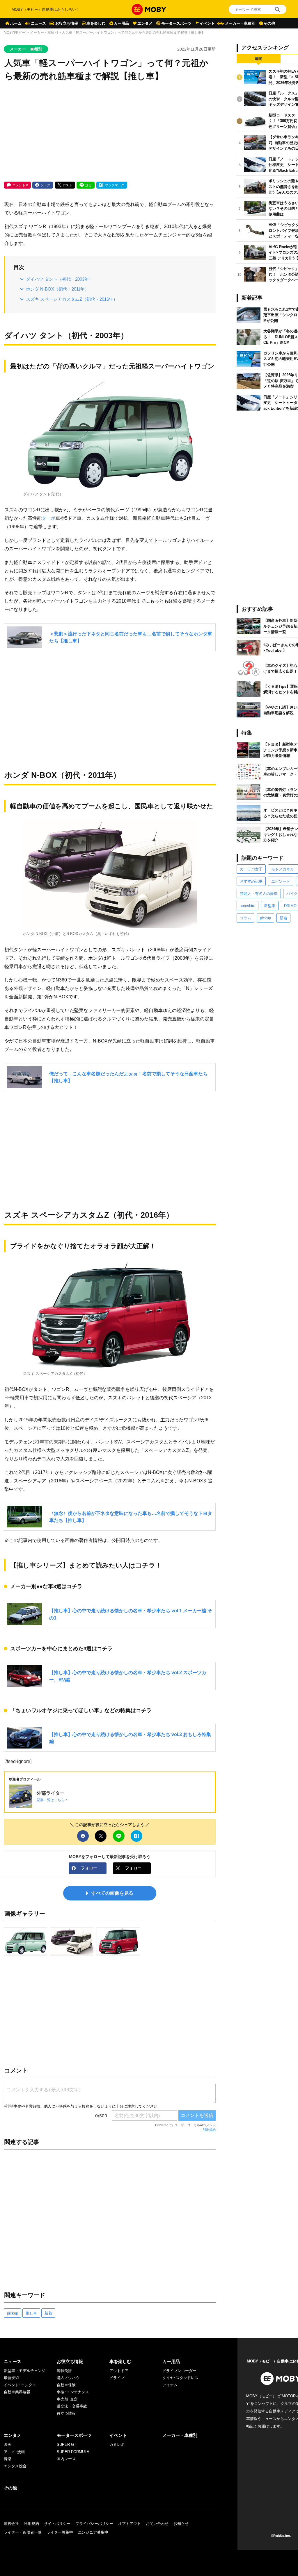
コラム (245, 918)
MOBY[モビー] (15, 33)
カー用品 (121, 23)
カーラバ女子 (251, 869)
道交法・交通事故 (72, 2406)
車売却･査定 (67, 2399)
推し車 (31, 2313)
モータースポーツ (176, 23)
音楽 (8, 2459)
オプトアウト (130, 2524)
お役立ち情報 (67, 23)
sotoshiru (248, 906)
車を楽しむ (96, 23)
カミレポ (117, 2445)
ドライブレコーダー (179, 2371)
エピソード (281, 881)
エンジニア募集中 (93, 2532)
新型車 (270, 906)
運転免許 (64, 2371)
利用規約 (209, 2129)
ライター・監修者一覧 (23, 2532)
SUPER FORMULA (73, 2452)
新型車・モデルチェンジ (25, 2371)
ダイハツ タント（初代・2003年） (60, 279)
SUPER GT (66, 2445)
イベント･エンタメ (20, 2385)
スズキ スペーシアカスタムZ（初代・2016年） (72, 299)
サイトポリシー (57, 2524)
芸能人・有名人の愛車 (259, 894)
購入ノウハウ (68, 2378)
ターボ (49, 518)
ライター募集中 (60, 2532)
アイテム (170, 2385)
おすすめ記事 (251, 881)
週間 (258, 59)
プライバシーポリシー (94, 2524)
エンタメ (145, 23)
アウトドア (119, 2371)
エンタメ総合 (15, 2466)
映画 (8, 2445)
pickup (13, 2313)
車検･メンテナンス (73, 2392)
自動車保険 (66, 2385)
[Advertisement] (110, 132)
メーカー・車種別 (240, 23)
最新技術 (11, 2378)
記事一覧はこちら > (52, 1800)
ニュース (38, 23)
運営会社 (11, 2524)
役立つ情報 (66, 2413)
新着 (48, 2313)
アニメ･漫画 (14, 2452)
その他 (269, 23)
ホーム (16, 23)
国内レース (66, 2459)
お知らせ (181, 2524)
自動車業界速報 (17, 2392)
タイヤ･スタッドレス (180, 2378)
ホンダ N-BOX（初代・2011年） (57, 289)
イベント (207, 23)
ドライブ (117, 2378)
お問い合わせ (157, 2524)
